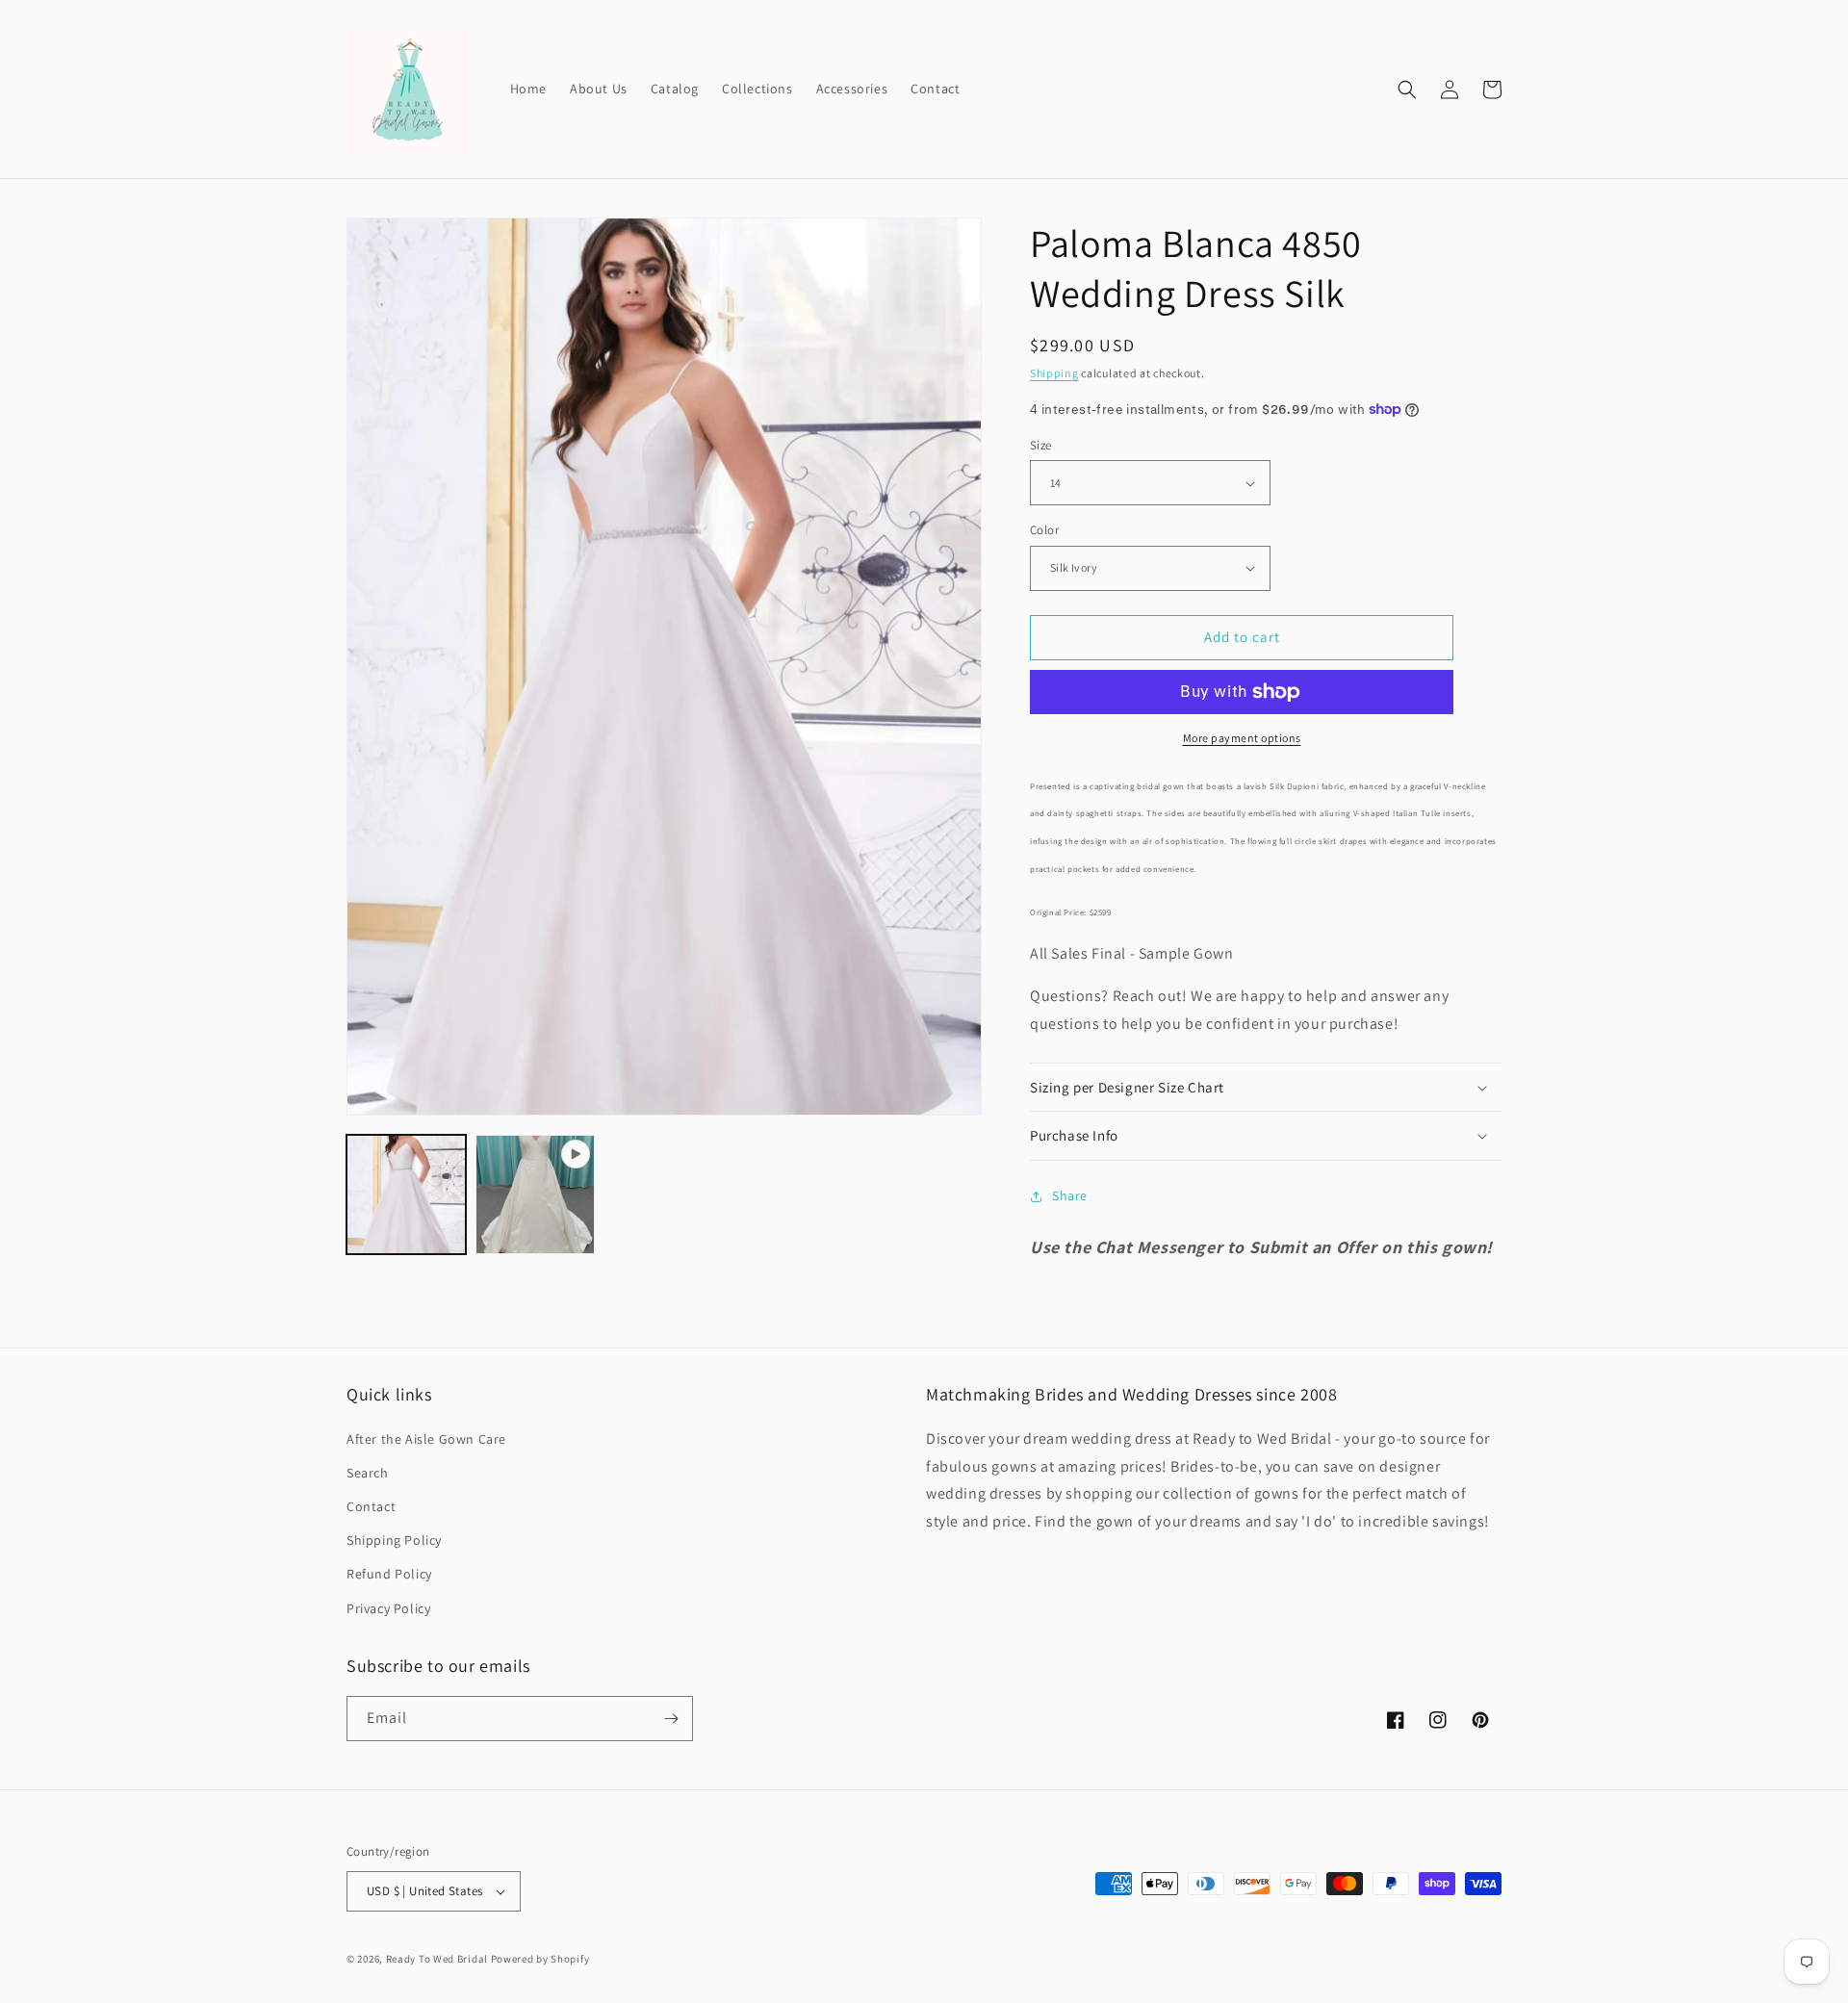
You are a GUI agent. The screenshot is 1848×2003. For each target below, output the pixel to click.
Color (1044, 530)
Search (368, 1473)
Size (1041, 445)
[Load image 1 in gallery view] (406, 1194)
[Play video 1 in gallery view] (535, 1194)
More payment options (1242, 738)
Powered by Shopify (540, 1959)
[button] (1407, 90)
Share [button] (1070, 1195)
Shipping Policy (394, 1540)
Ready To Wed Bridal (437, 1959)
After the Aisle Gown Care (426, 1439)
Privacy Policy (388, 1608)
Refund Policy (389, 1574)
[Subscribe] (671, 1719)
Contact (371, 1506)
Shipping (1054, 373)
